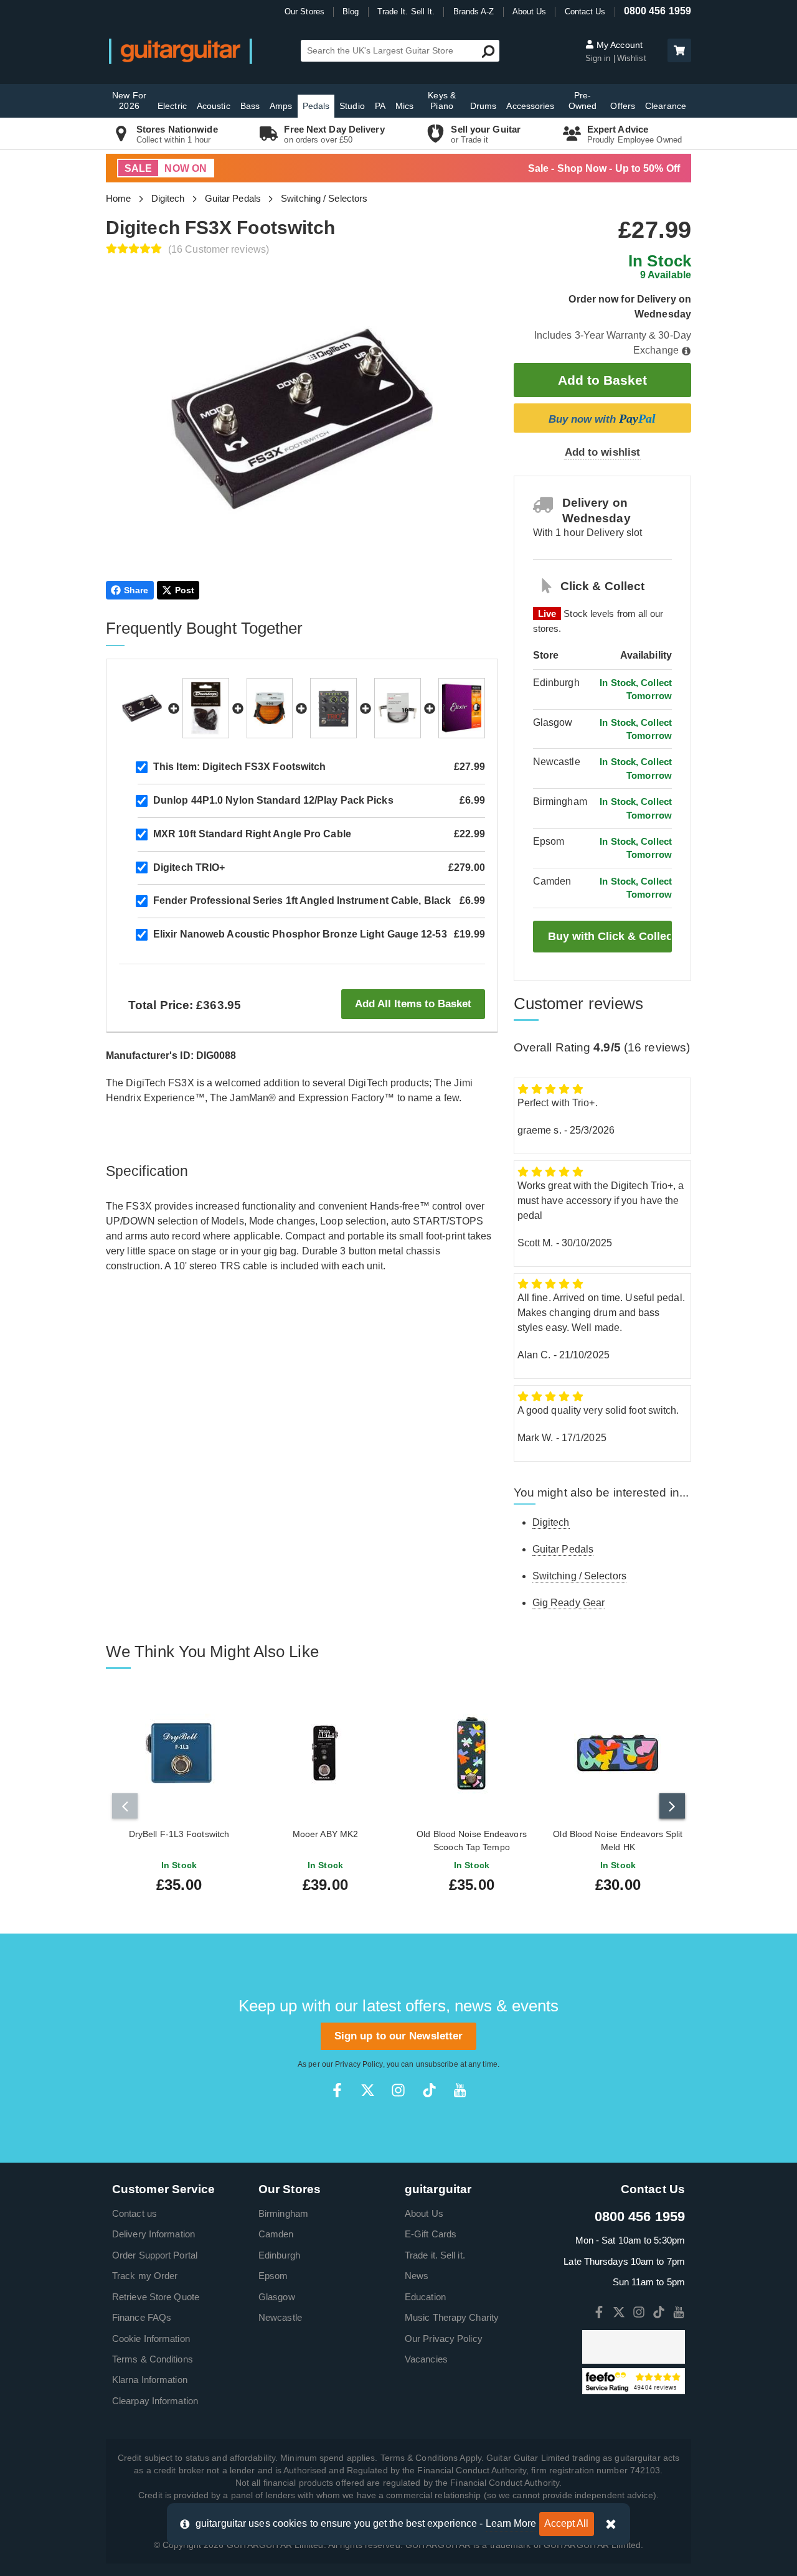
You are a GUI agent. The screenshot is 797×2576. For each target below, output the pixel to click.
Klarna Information (150, 2380)
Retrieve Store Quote (156, 2297)
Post (185, 590)
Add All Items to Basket (413, 1004)
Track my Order (145, 2276)
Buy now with (602, 418)
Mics (404, 106)
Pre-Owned (583, 101)
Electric (172, 106)
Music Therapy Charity (452, 2317)
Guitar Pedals (233, 198)
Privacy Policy (359, 2064)
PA (380, 106)
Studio (352, 106)
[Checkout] (678, 51)
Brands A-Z (474, 12)
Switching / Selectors (324, 198)
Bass (250, 106)
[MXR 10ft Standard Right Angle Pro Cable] (270, 708)
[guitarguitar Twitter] (368, 2090)
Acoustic (214, 106)
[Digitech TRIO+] (333, 708)
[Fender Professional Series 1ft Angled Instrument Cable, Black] (398, 708)
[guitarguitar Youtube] (460, 2090)
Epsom (273, 2276)
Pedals (316, 106)
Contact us (134, 2213)
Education (425, 2297)
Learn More (511, 2523)
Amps (281, 106)
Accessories (530, 106)
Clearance (666, 106)
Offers (623, 106)
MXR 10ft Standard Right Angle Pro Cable (252, 834)
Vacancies (426, 2359)
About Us (530, 12)
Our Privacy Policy (444, 2339)
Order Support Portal (155, 2255)
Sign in (599, 58)
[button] (679, 50)
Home (118, 198)
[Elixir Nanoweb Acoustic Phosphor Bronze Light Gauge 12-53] (462, 708)
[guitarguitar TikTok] (429, 2090)
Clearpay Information (155, 2401)
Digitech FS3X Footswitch (240, 767)
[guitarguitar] (181, 51)
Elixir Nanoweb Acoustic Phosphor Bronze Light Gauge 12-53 (300, 934)
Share (136, 590)
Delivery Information (153, 2234)
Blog (351, 12)
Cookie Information (151, 2339)
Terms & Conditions (153, 2359)
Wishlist (632, 58)
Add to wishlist (603, 452)
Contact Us (585, 12)
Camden (276, 2234)
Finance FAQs (142, 2317)
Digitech (168, 198)
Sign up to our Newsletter (399, 2036)
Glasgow (277, 2297)
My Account (618, 45)
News (417, 2276)
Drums (483, 106)
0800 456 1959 (658, 11)
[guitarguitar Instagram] (398, 2090)
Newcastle (280, 2317)
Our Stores (304, 12)
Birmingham (283, 2213)
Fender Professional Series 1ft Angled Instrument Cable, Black (302, 900)
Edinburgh (279, 2255)
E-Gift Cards (431, 2234)
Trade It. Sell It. (406, 12)
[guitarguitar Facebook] (337, 2090)
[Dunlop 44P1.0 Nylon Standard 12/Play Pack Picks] (206, 708)
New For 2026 (129, 101)
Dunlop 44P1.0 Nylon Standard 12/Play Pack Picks (273, 800)
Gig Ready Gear (568, 1603)
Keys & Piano (442, 101)
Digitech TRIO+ (189, 867)
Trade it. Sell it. (435, 2255)
